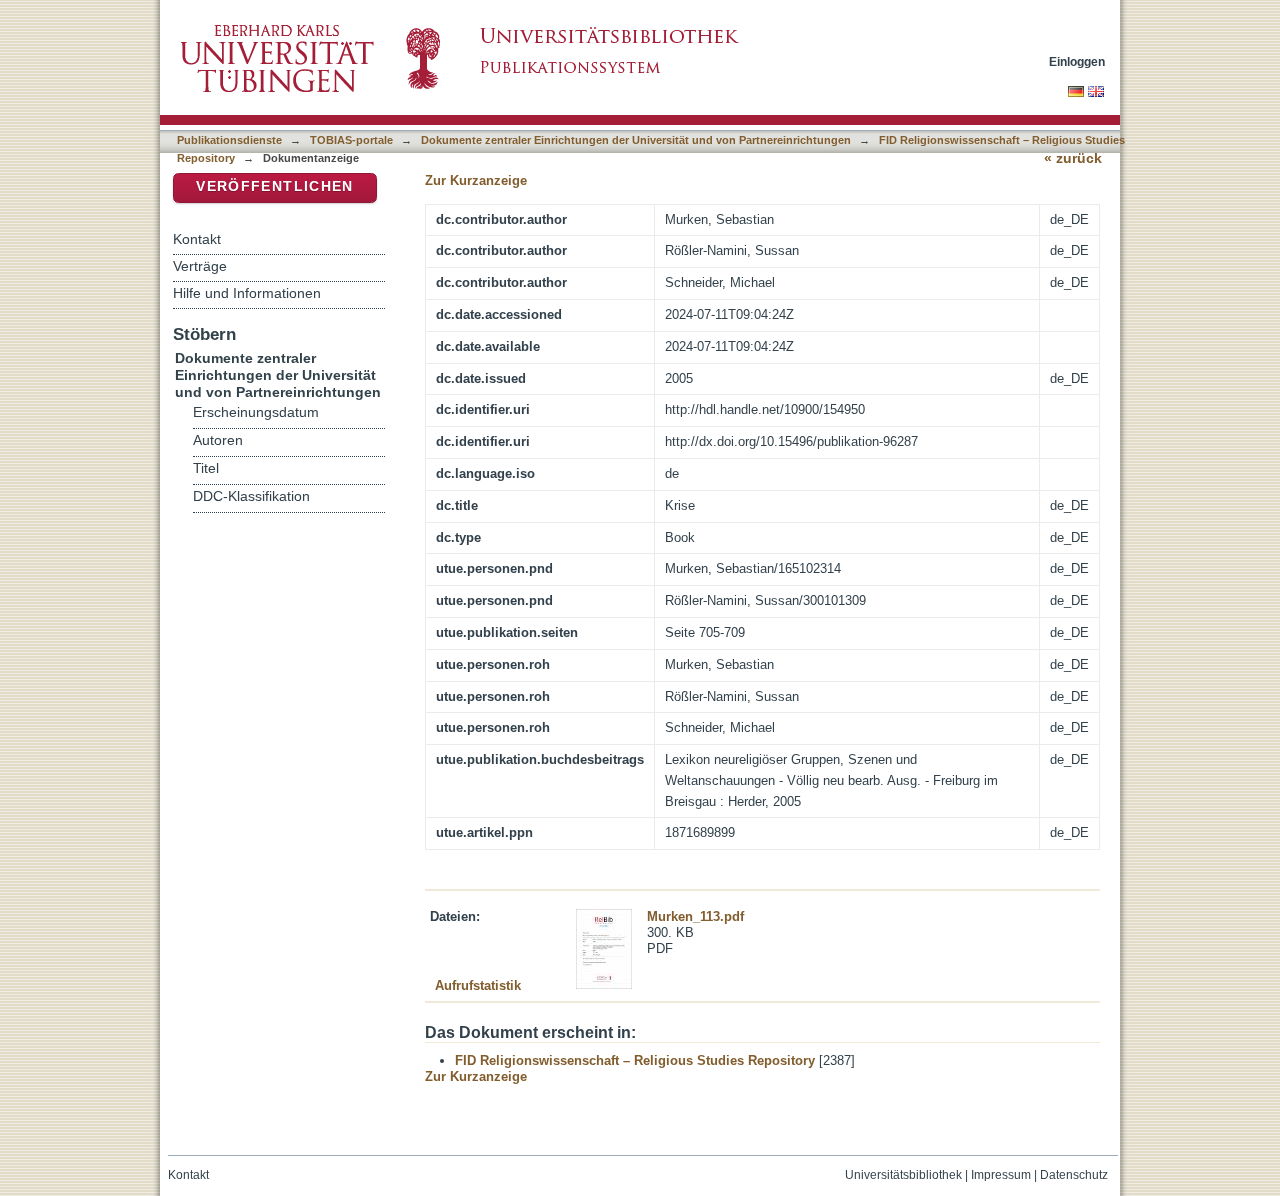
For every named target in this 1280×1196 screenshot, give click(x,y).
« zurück (1073, 158)
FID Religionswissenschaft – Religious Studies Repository (635, 1060)
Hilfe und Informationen (247, 293)
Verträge (200, 266)
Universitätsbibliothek (903, 1175)
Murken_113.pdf (695, 916)
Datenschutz (1074, 1175)
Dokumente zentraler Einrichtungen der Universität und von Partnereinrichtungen (636, 140)
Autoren (218, 440)
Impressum (1001, 1175)
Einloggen (1077, 61)
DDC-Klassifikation (251, 496)
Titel (206, 468)
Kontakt (197, 239)
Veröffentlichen (274, 186)
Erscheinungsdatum (256, 412)
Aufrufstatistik (478, 985)
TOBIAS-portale (351, 140)
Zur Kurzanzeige (476, 180)
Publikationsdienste (229, 140)
